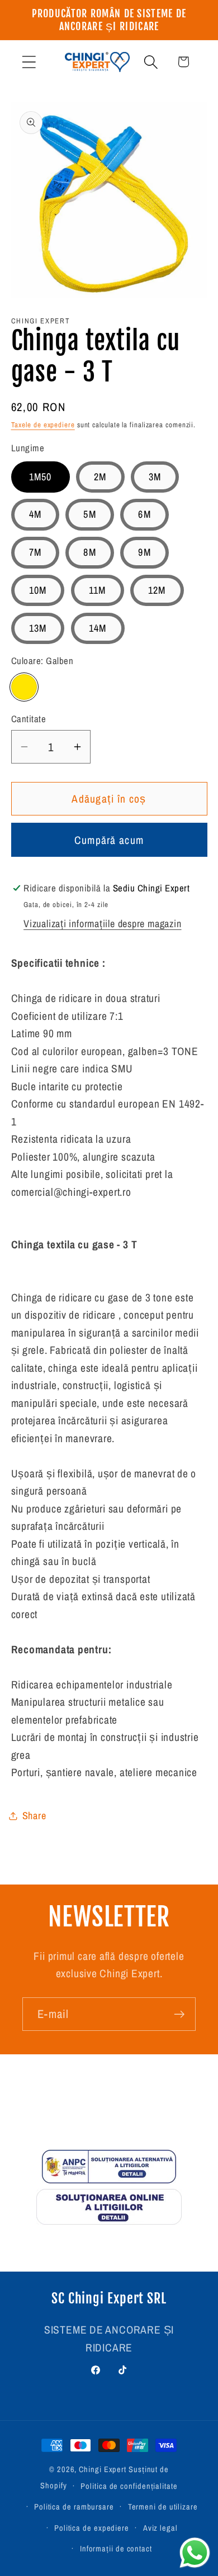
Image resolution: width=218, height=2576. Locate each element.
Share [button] (34, 1816)
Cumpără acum (109, 840)
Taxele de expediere (43, 425)
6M (144, 514)
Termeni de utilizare (163, 2506)
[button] (29, 62)
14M (98, 628)
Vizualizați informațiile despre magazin (102, 924)
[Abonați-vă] (179, 2014)
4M (35, 514)
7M (35, 552)
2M (100, 477)
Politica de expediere (92, 2528)
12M (157, 590)
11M (98, 590)
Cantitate (29, 719)
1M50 (41, 477)
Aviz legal (160, 2528)
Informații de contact (116, 2548)
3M (155, 477)
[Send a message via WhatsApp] (195, 2553)
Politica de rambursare (74, 2506)
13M (38, 628)
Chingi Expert (103, 2469)
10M (38, 590)
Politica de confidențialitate (129, 2486)
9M (144, 552)
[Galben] (24, 687)
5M (90, 514)
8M (90, 552)
